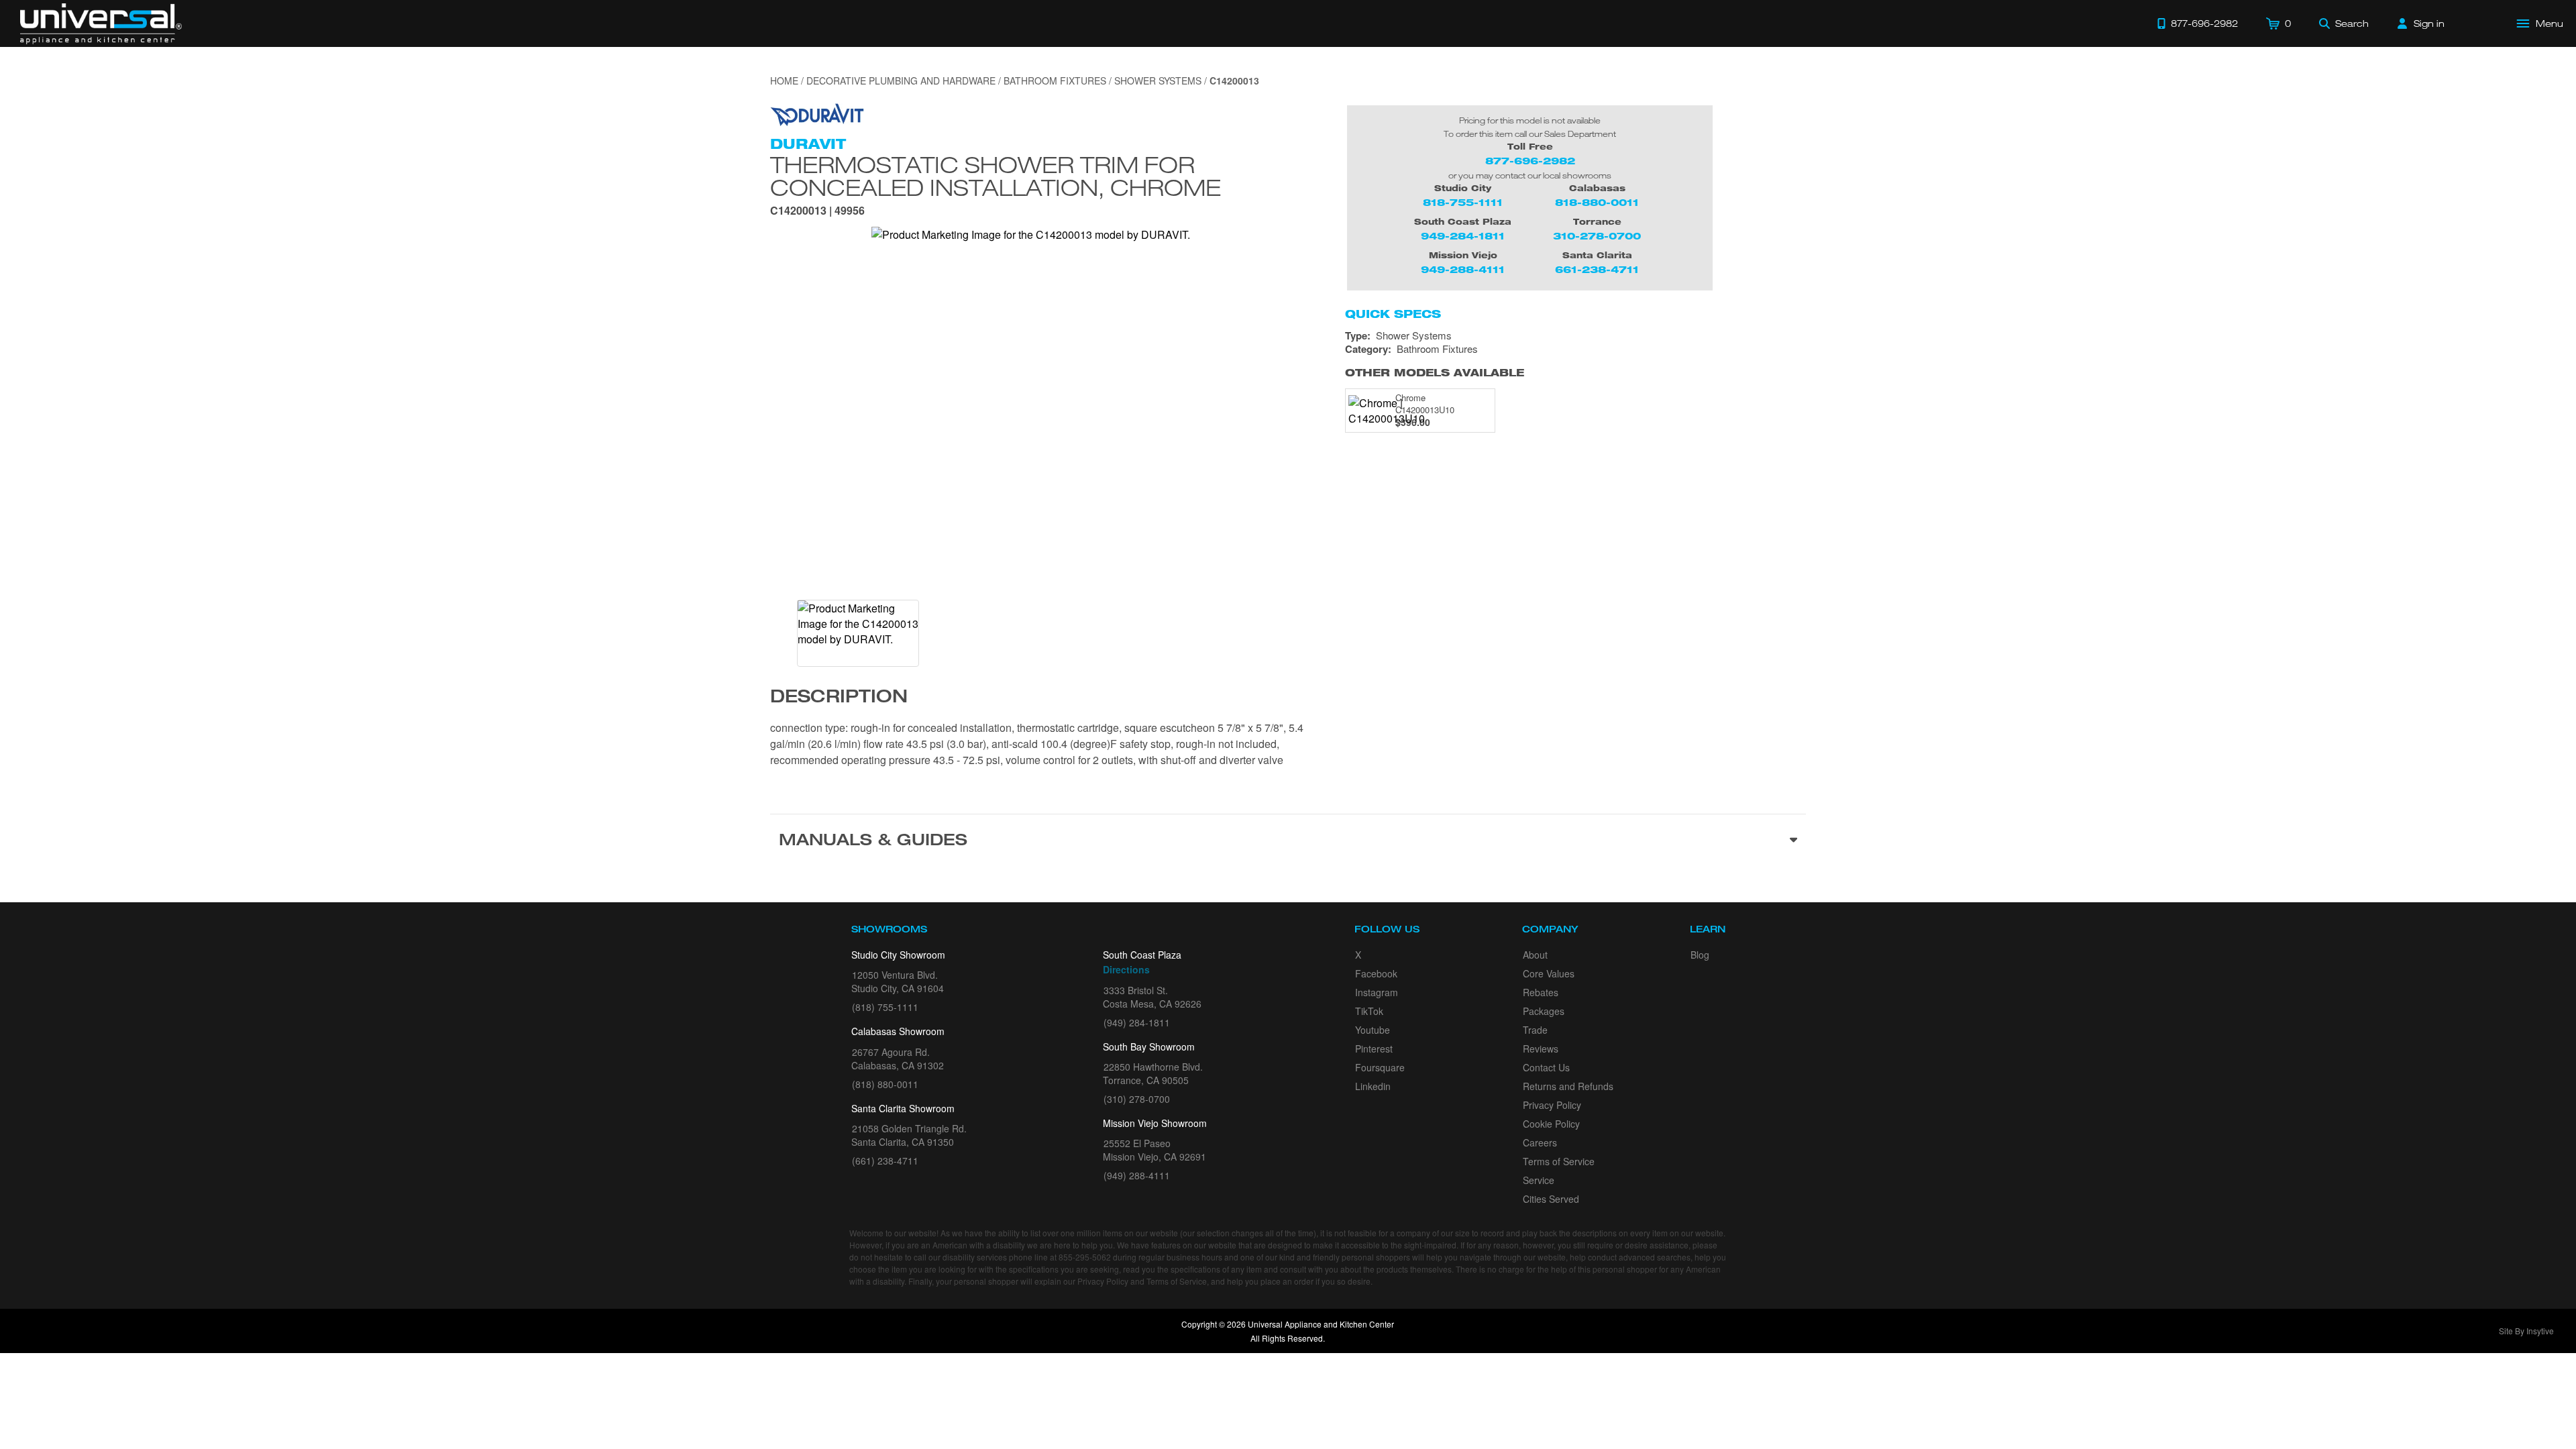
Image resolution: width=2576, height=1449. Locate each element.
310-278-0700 (1597, 236)
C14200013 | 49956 (817, 212)
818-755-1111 (1463, 202)
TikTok (1369, 1011)
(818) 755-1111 (885, 1007)
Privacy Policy (1552, 1105)
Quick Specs (1393, 314)
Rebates (1541, 992)
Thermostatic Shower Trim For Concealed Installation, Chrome (996, 176)
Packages (1544, 1011)
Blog (1700, 955)
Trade (1535, 1030)
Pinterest (1374, 1049)
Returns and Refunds (1568, 1086)
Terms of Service (1559, 1161)
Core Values (1549, 973)
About (1535, 955)
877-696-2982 (1530, 161)
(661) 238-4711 (885, 1161)
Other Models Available (1435, 373)
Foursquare (1380, 1067)
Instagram (1377, 992)
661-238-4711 (1597, 269)
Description (839, 698)
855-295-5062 (1085, 1257)
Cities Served (1551, 1199)
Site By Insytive (2526, 1331)
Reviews (1541, 1049)
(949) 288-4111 (1137, 1175)
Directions (1126, 969)
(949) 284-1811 (1137, 1022)
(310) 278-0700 (1137, 1099)
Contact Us (1546, 1067)
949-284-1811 (1463, 236)
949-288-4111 (1463, 269)
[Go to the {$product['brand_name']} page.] (817, 113)
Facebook (1376, 973)
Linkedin (1373, 1086)
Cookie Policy (1551, 1124)
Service (1539, 1180)
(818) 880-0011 (885, 1084)
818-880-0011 (1597, 202)
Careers (1540, 1142)
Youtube (1373, 1030)
